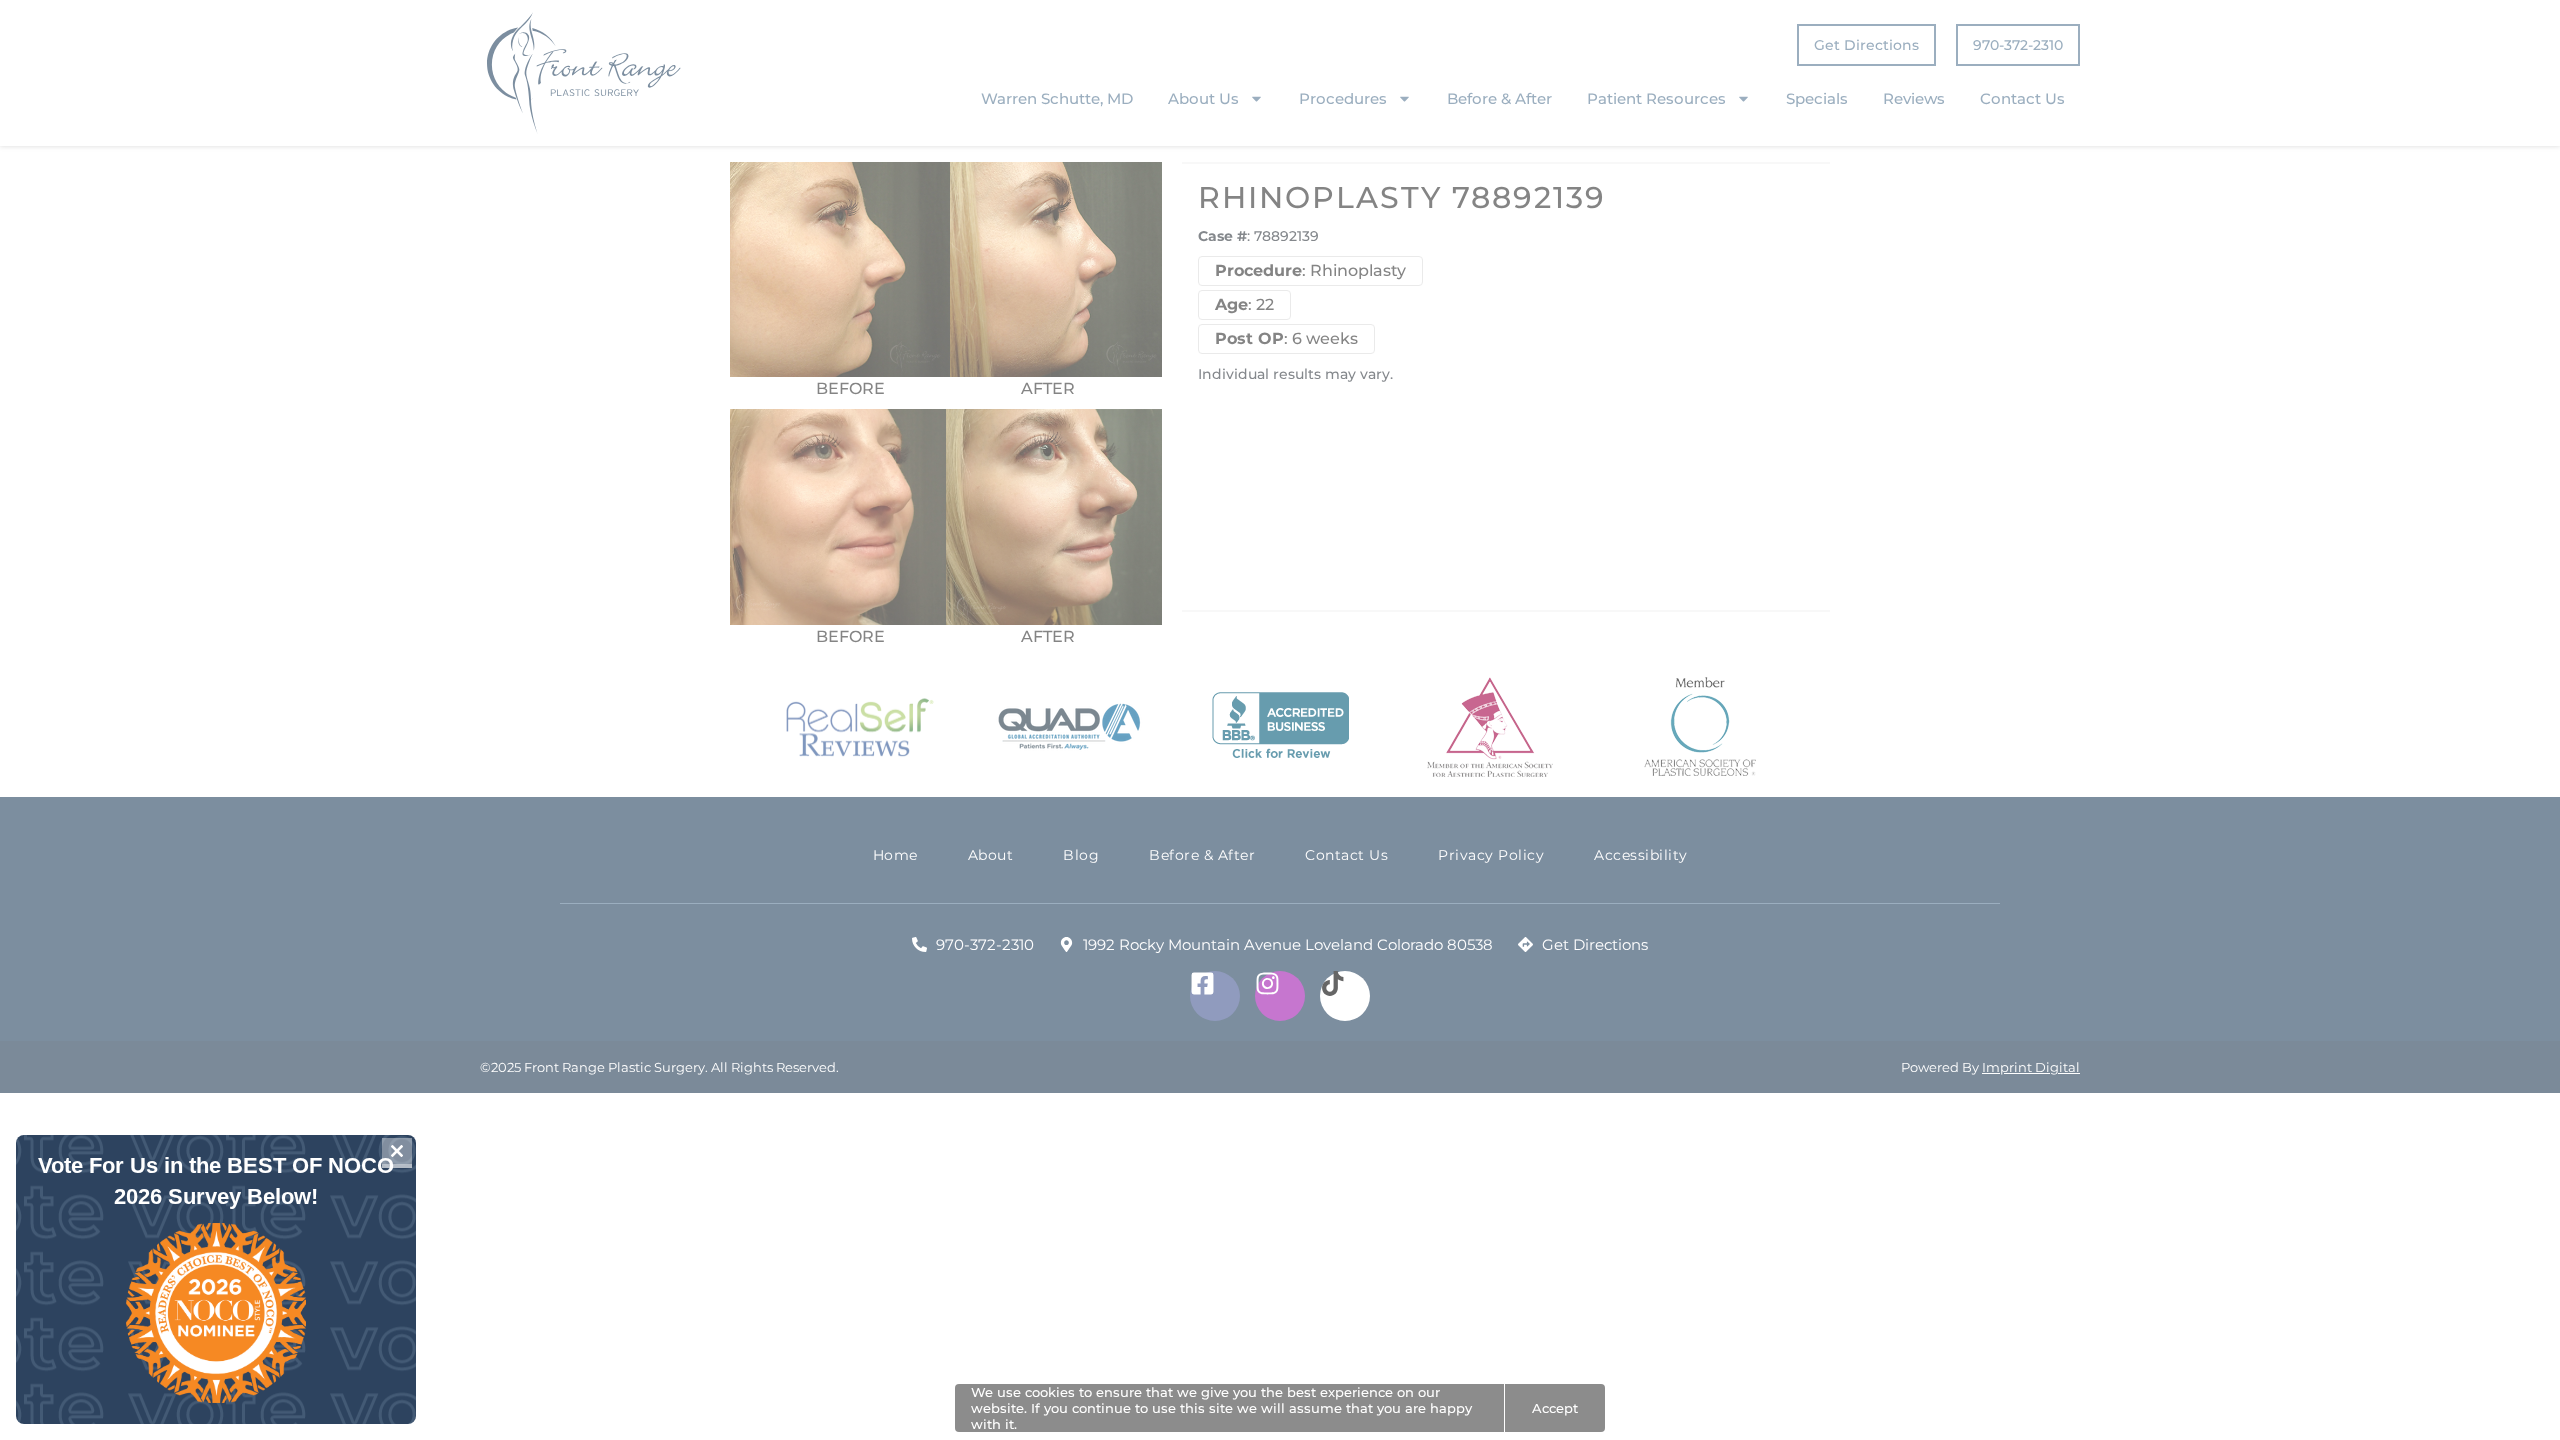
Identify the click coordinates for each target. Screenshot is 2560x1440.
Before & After (1499, 98)
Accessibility (1641, 855)
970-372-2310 (2018, 45)
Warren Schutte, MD (1057, 98)
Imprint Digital (2031, 1067)
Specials (1817, 98)
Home (895, 855)
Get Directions (1866, 45)
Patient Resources (1656, 98)
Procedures (1343, 98)
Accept (1555, 1408)
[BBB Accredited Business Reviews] (1280, 727)
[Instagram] (1280, 996)
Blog (1081, 855)
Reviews (1914, 98)
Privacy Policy (1491, 855)
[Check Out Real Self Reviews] (860, 728)
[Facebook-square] (1215, 996)
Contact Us (2022, 98)
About (991, 855)
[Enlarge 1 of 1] (1136, 435)
